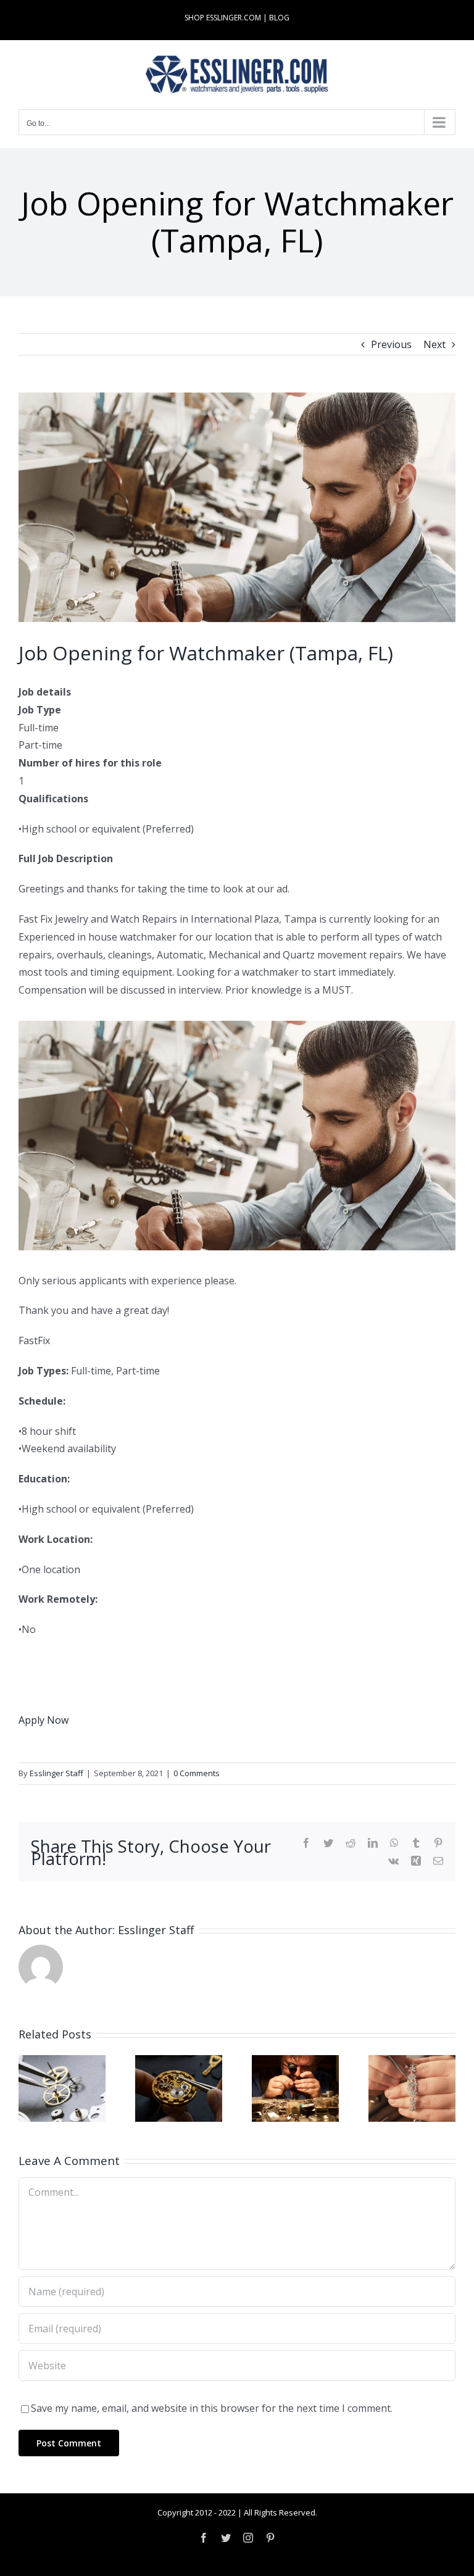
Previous (391, 344)
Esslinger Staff (56, 1773)
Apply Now (44, 1720)
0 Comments (197, 1773)
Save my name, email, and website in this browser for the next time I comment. (212, 2408)
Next (434, 344)
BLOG (279, 18)
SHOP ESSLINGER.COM (223, 18)
